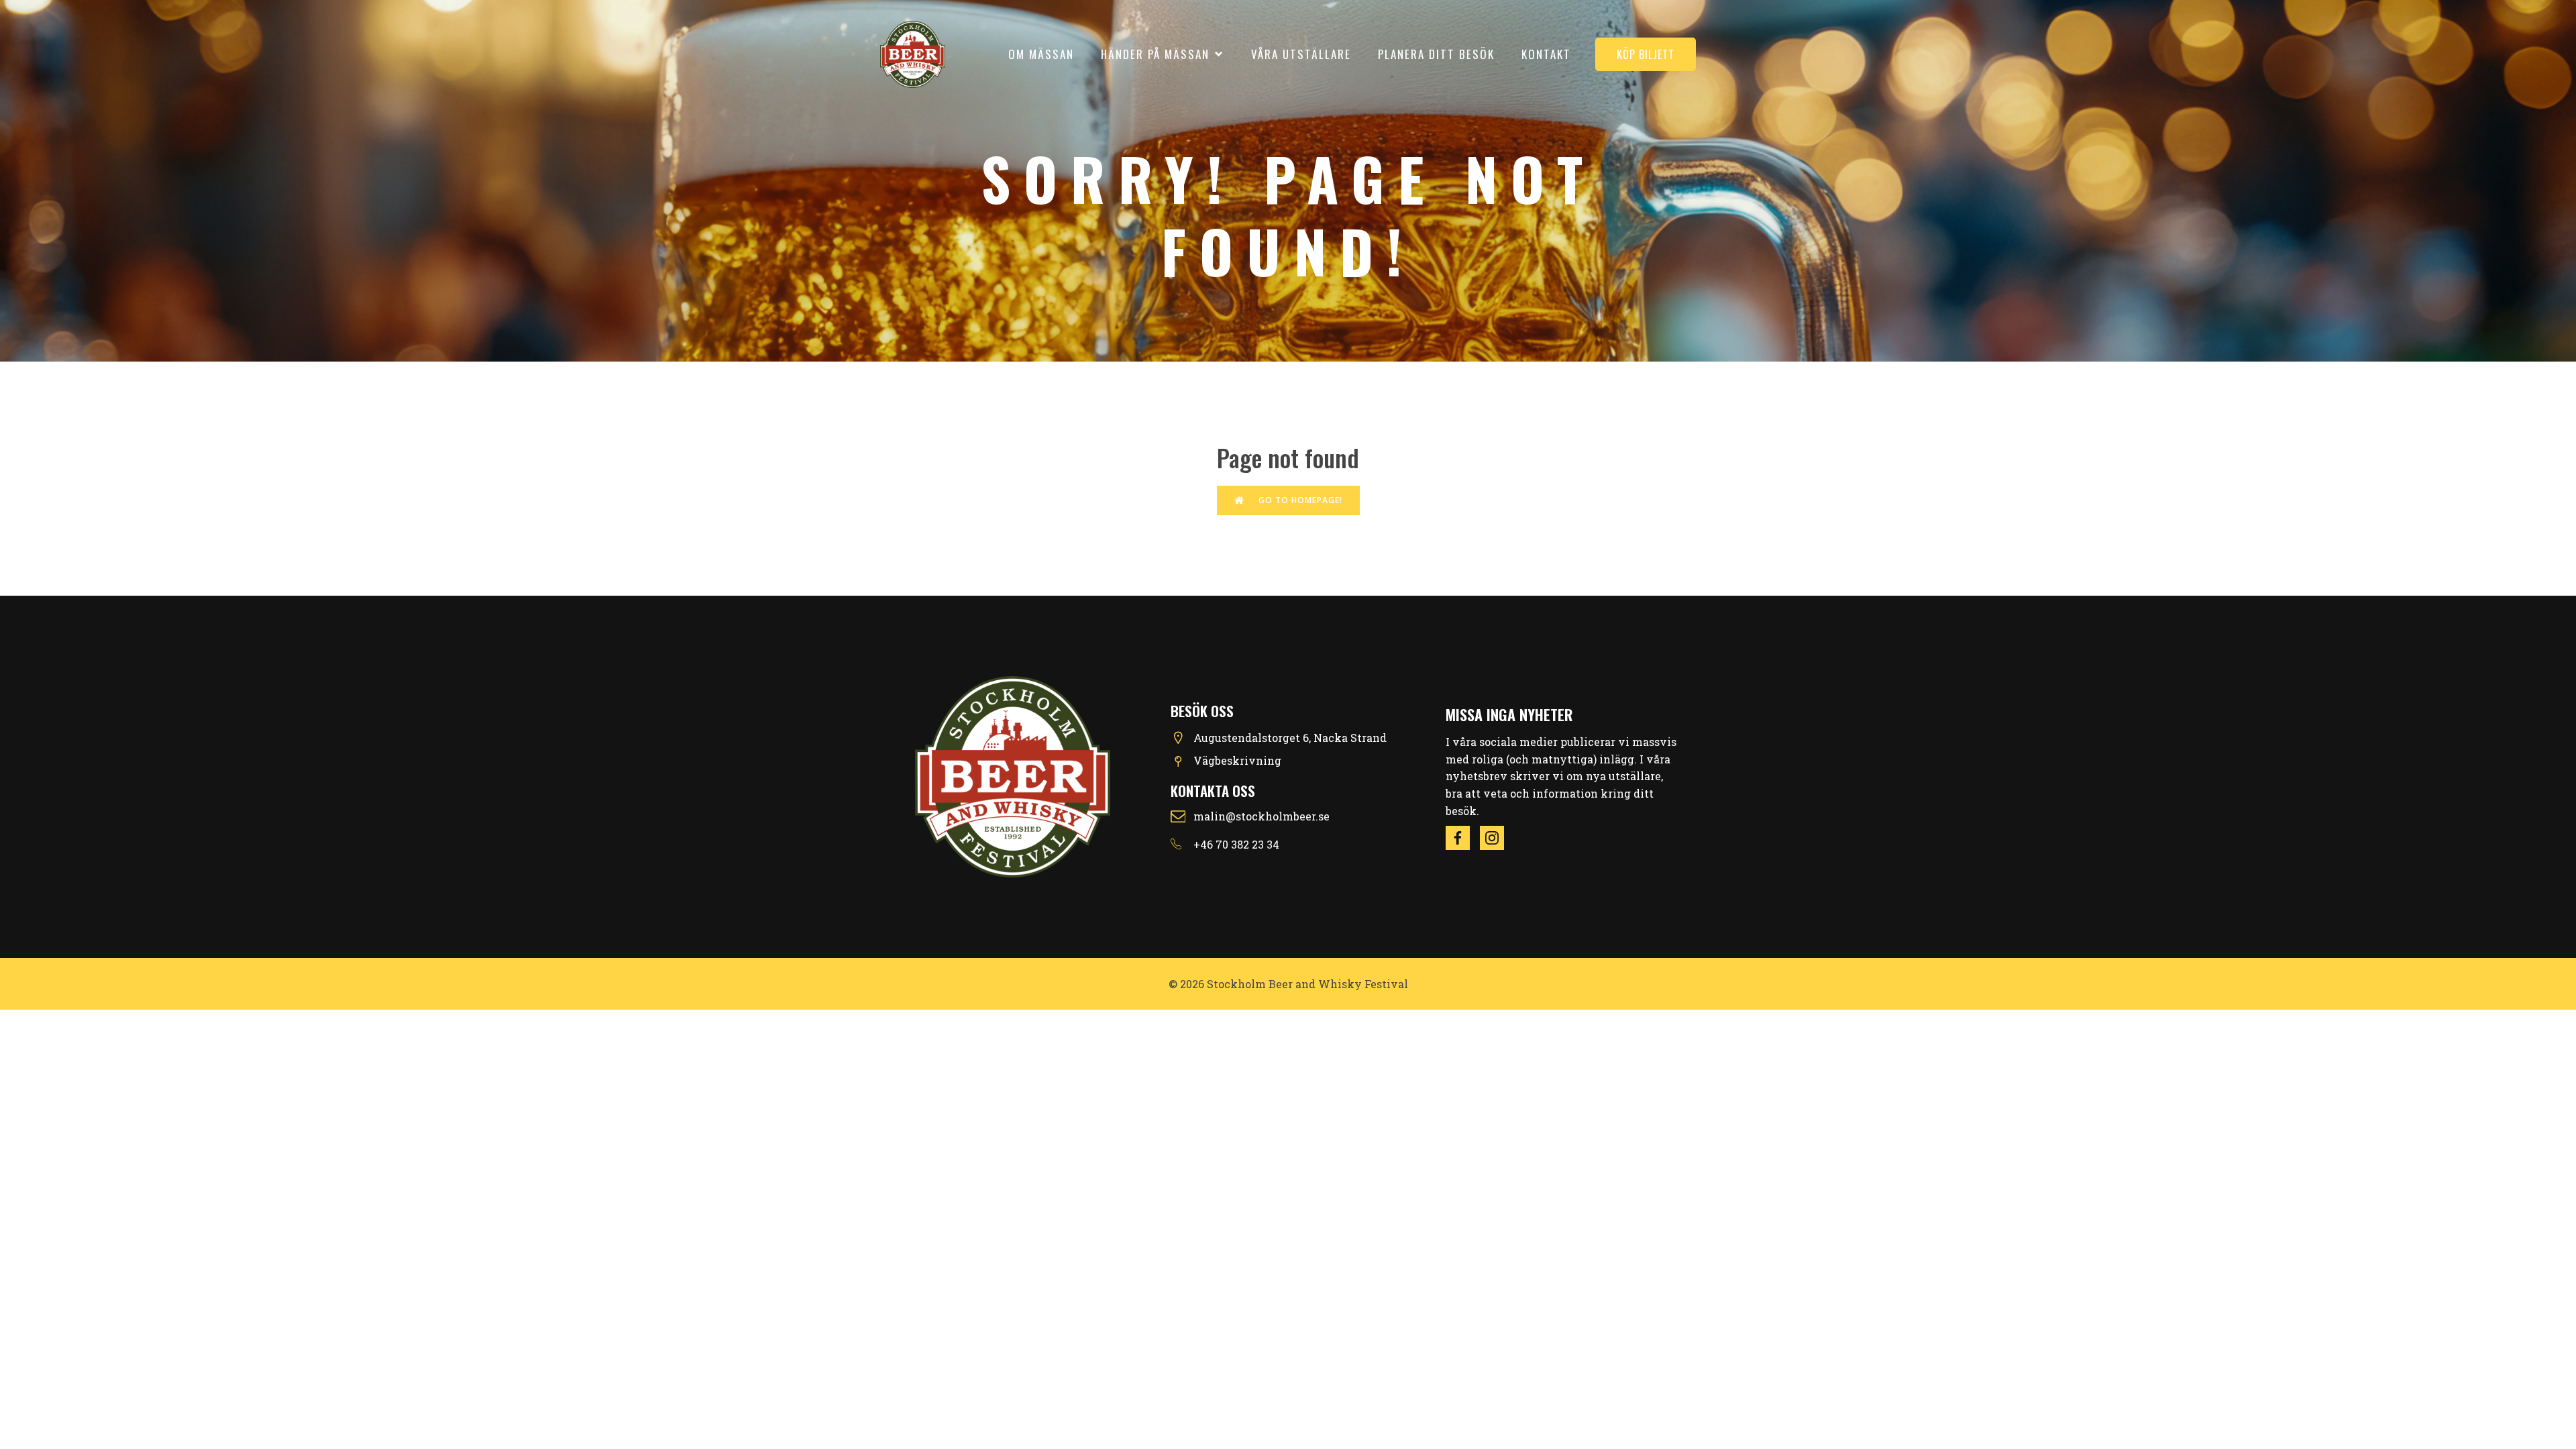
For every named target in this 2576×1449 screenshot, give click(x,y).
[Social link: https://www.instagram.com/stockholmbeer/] (1497, 838)
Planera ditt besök (1436, 54)
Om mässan (1041, 54)
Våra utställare (1301, 54)
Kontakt (1546, 54)
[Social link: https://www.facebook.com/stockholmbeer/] (1463, 838)
